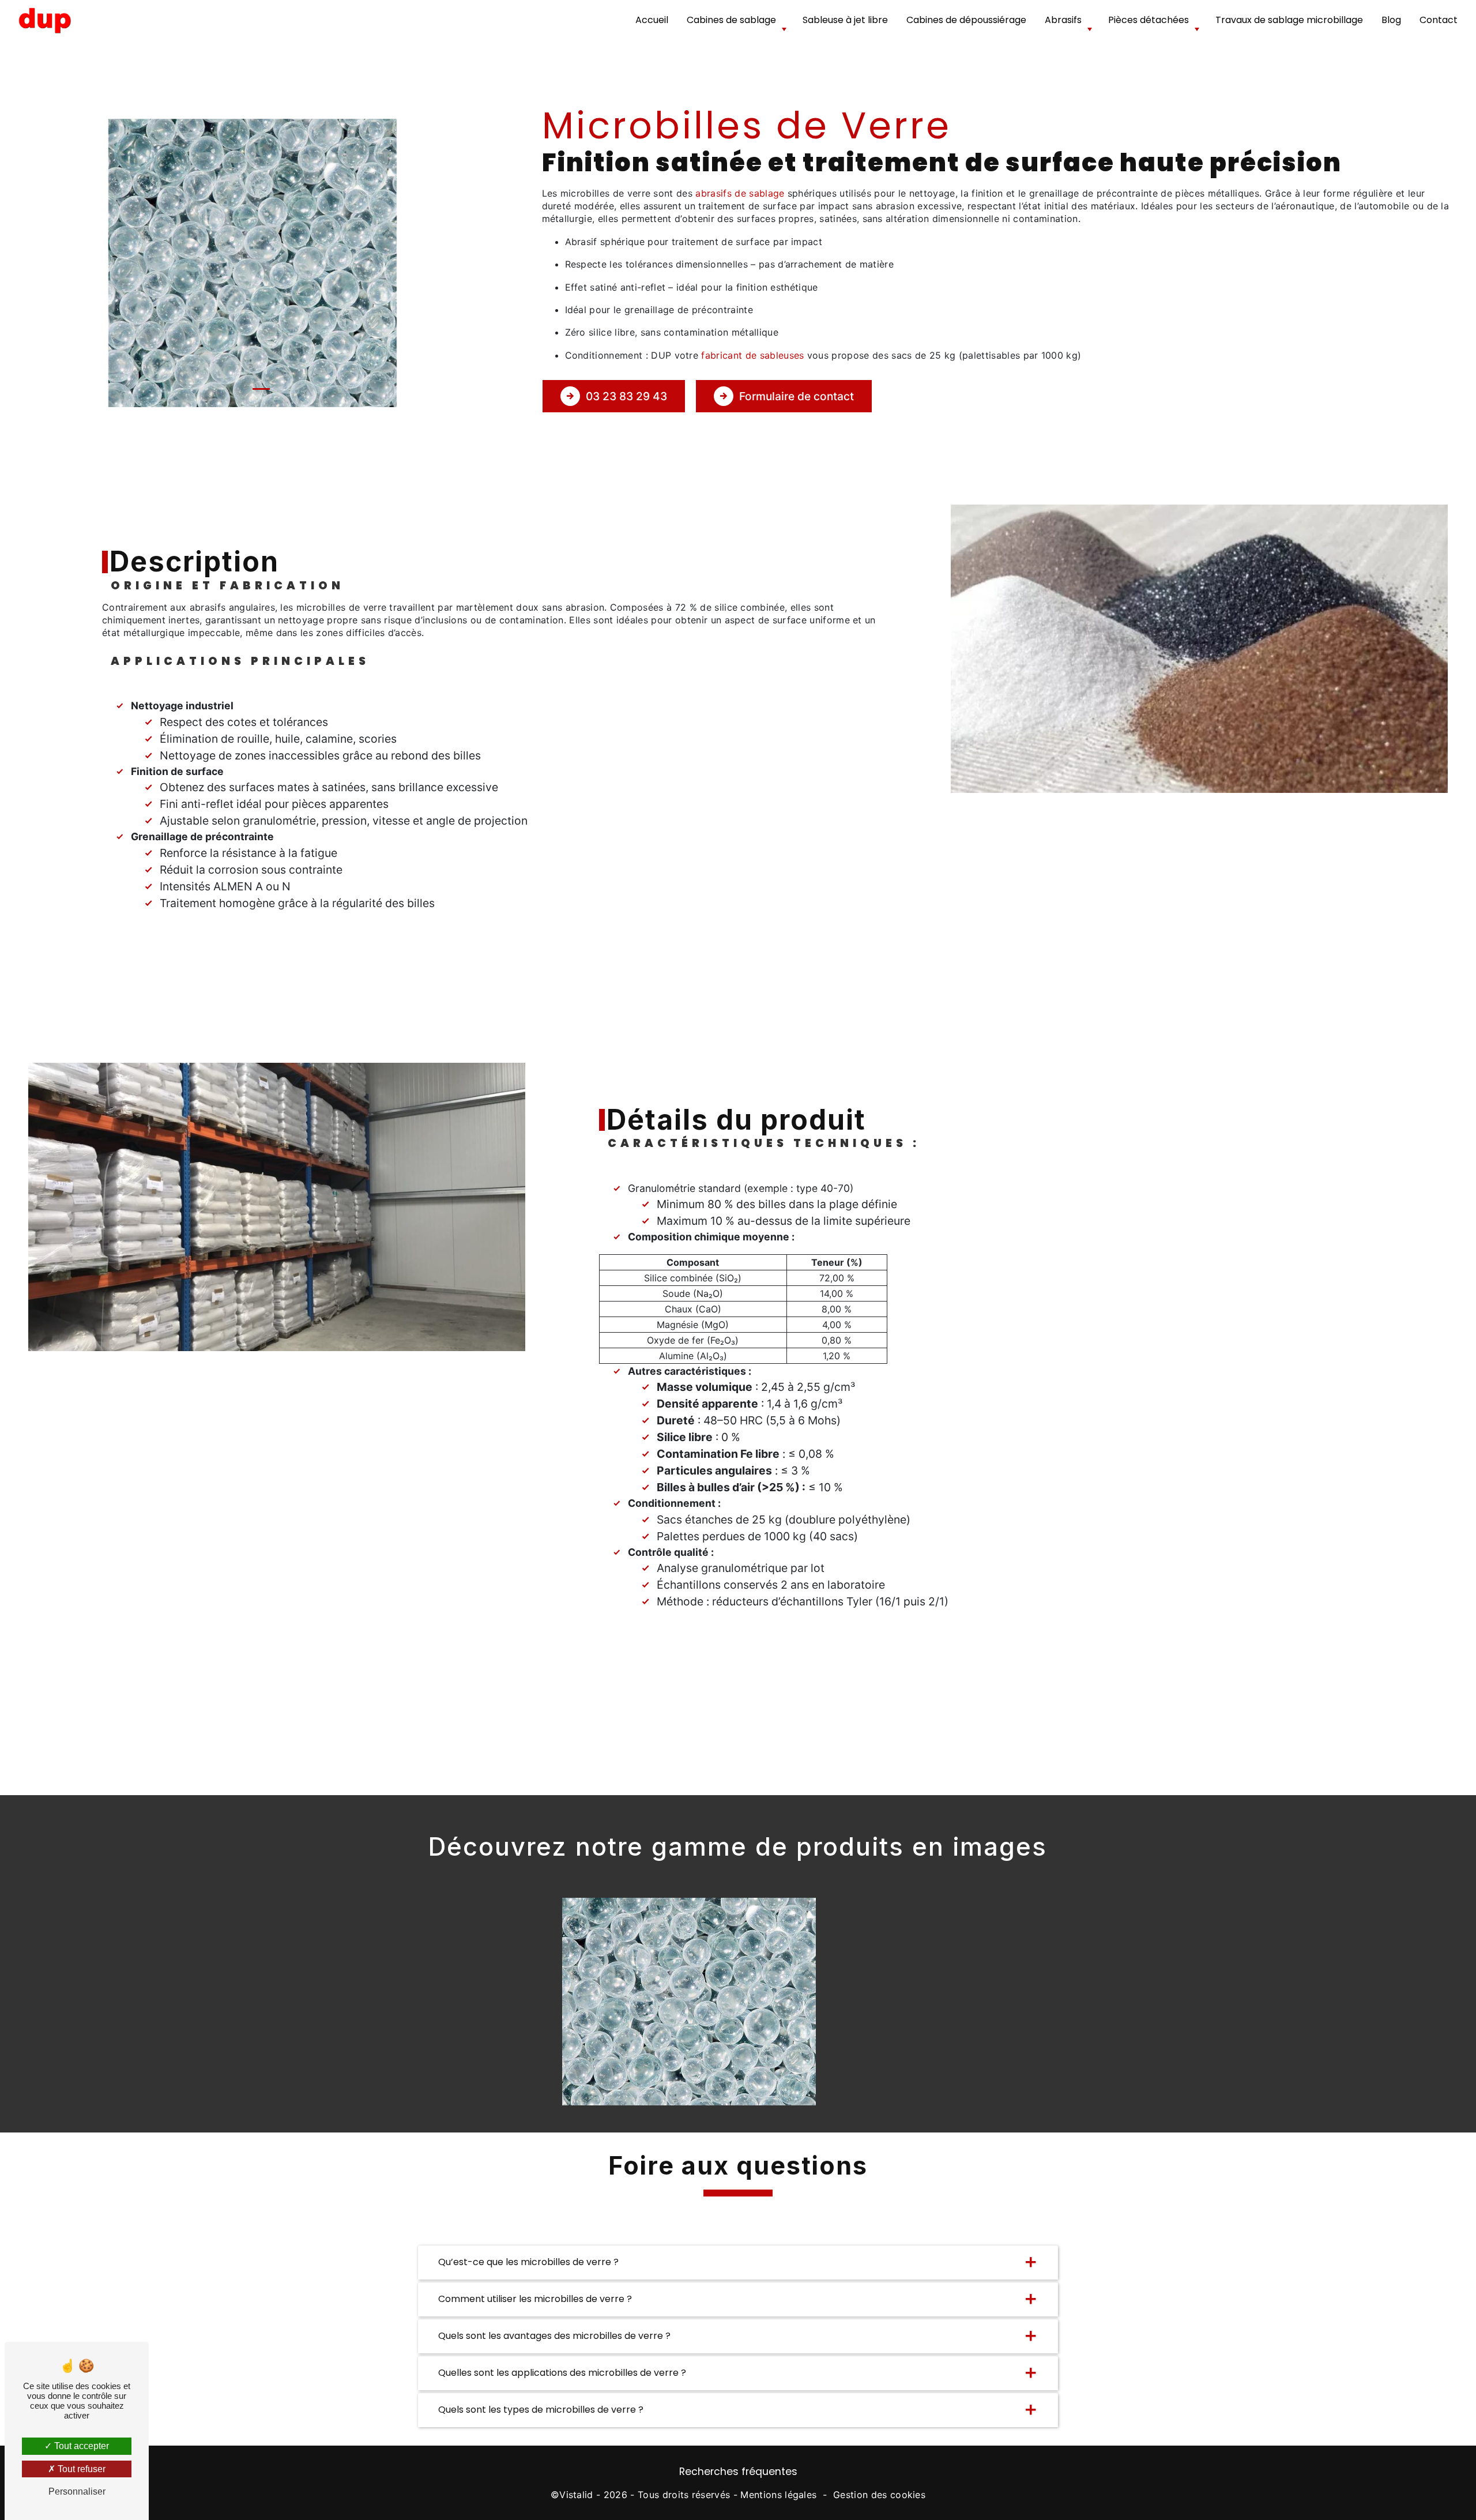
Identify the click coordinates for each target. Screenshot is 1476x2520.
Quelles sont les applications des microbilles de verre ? (562, 2373)
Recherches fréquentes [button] (738, 2472)
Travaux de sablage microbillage (1289, 20)
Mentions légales (778, 2495)
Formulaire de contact (797, 396)
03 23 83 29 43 (626, 396)
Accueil (652, 20)
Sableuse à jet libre (845, 20)
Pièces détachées (1149, 20)
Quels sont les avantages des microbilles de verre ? (554, 2336)
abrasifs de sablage (740, 193)
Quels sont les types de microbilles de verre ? (541, 2410)
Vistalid (576, 2495)
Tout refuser (80, 2469)
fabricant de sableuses (752, 355)
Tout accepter (80, 2446)
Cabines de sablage (731, 20)
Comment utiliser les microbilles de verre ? (535, 2299)
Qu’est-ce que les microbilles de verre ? (528, 2262)
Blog (1391, 20)
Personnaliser (77, 2491)
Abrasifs (1063, 20)
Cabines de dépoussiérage (966, 20)
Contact (1439, 20)
